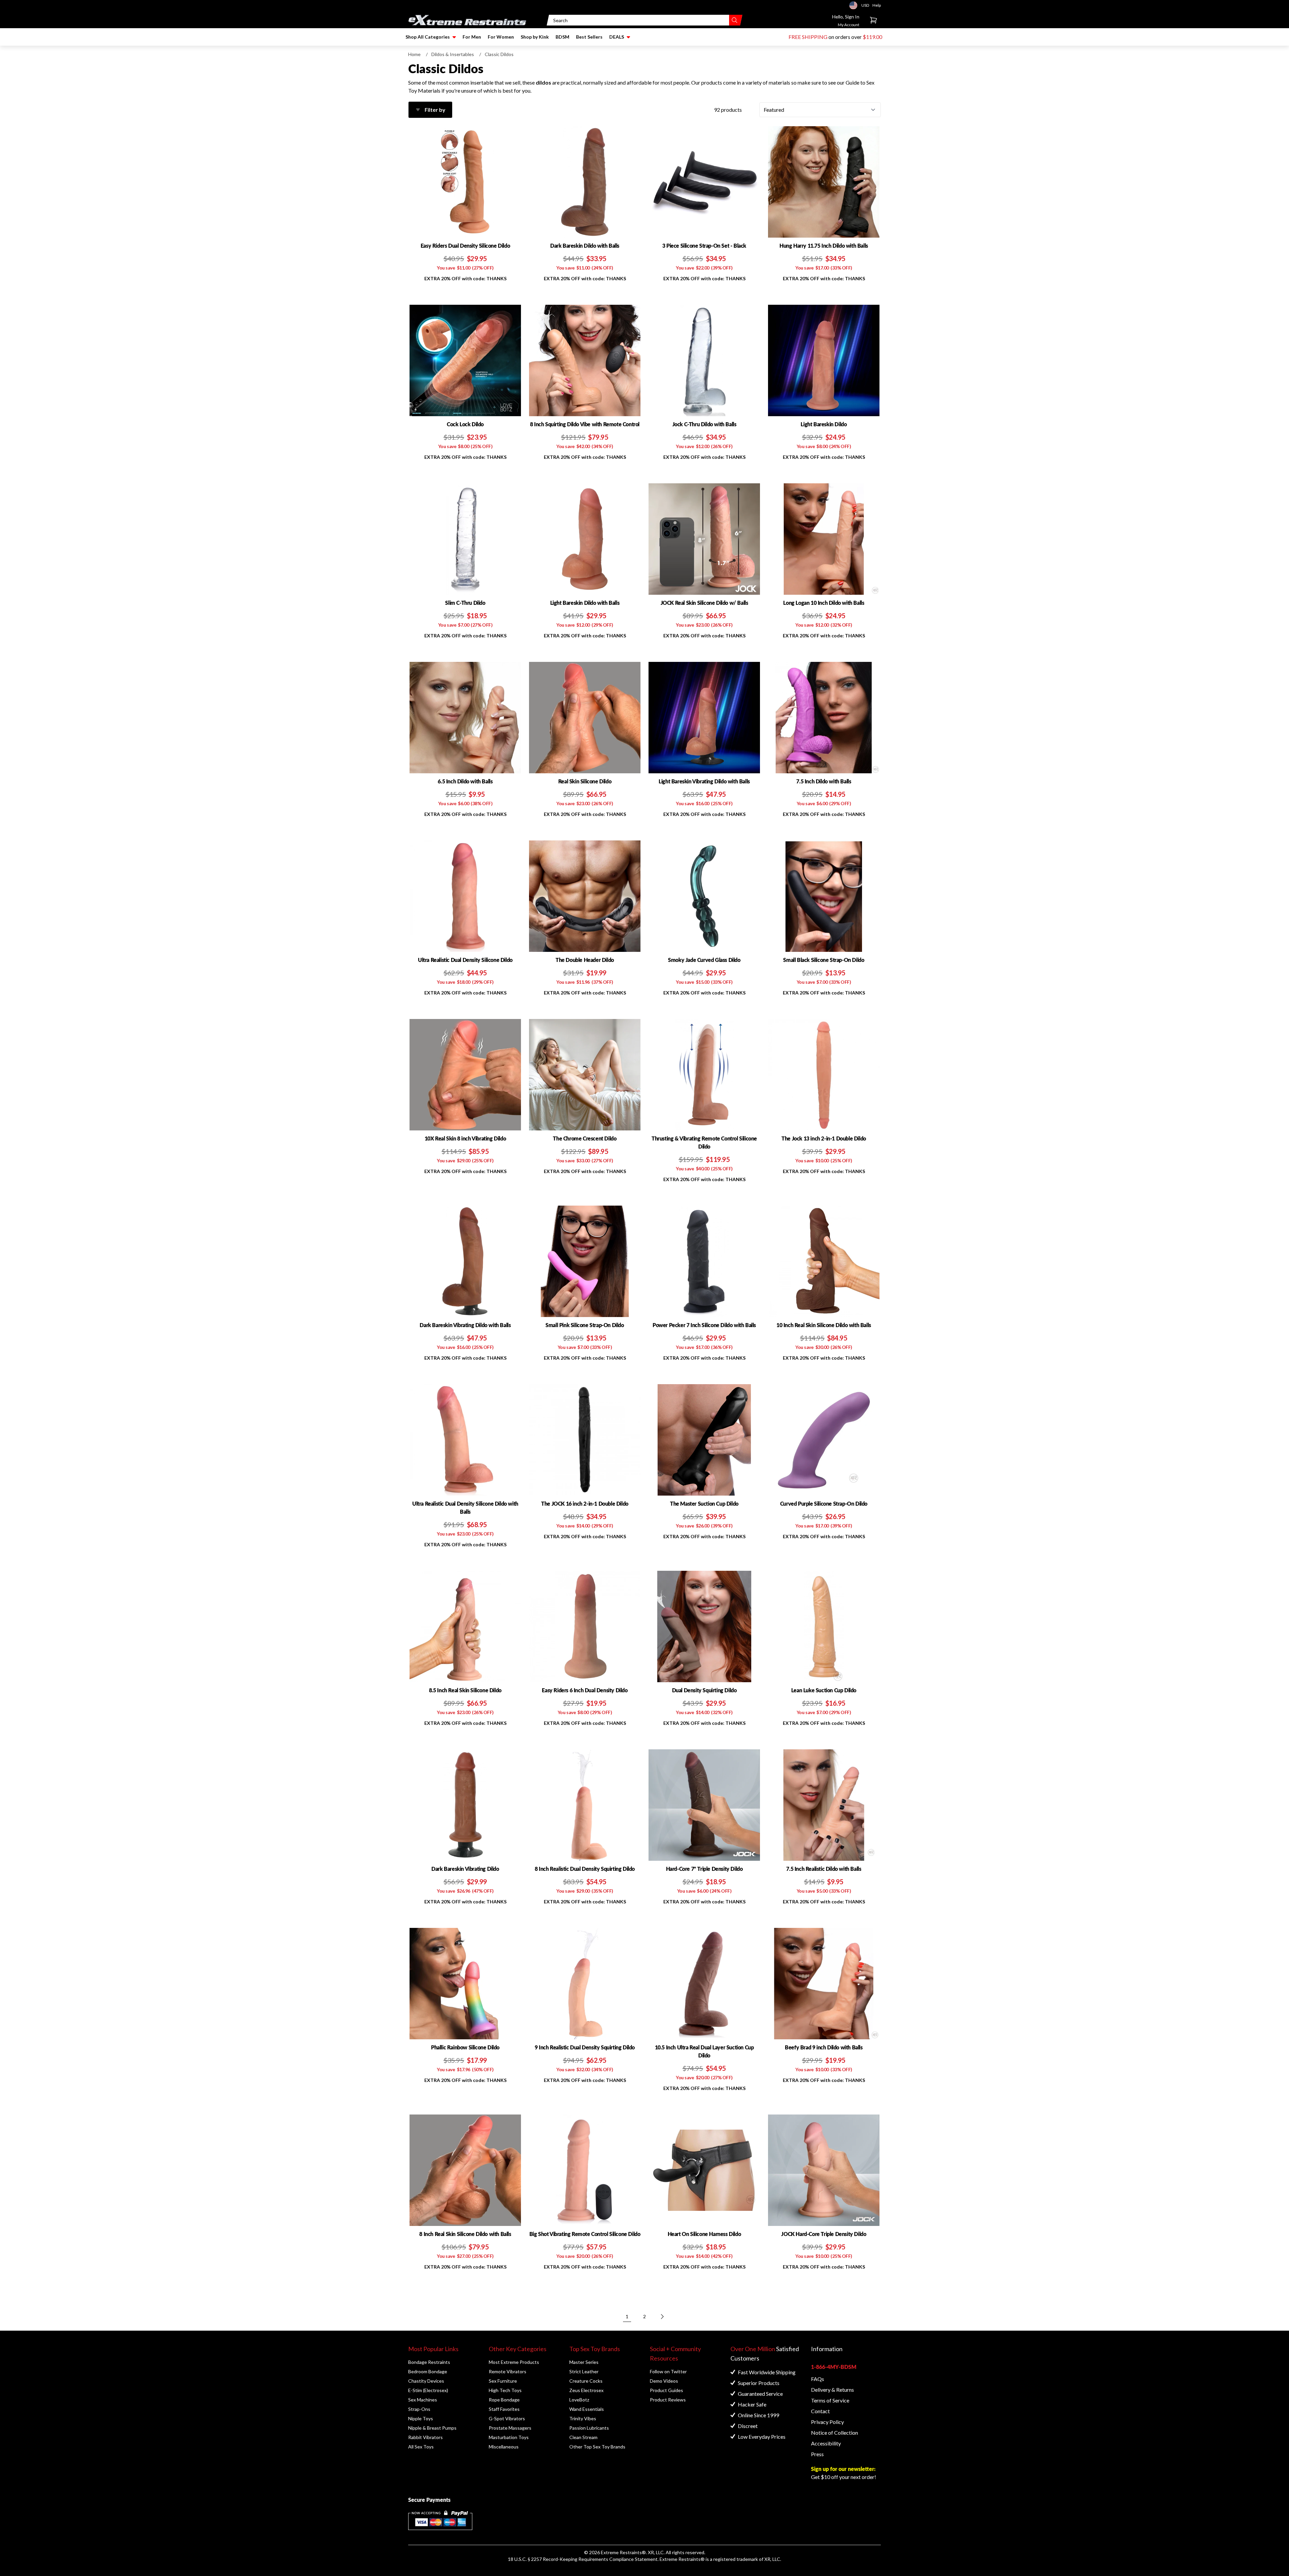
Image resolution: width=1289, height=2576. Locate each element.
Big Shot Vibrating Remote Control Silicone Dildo (585, 2234)
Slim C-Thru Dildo (465, 603)
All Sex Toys (421, 2447)
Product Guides (666, 2390)
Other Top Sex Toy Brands (597, 2447)
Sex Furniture (503, 2381)
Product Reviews (668, 2400)
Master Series (584, 2362)
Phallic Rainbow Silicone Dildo (465, 2047)
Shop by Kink (535, 37)
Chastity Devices (426, 2381)
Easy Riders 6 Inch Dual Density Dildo (585, 1690)
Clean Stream (583, 2437)
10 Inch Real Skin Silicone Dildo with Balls (824, 1325)
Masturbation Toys (509, 2437)
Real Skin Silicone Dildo (585, 781)
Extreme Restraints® (682, 2559)
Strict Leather (584, 2371)
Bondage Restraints (429, 2362)
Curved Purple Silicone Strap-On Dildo (824, 1503)
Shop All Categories (428, 37)
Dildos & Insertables (453, 54)
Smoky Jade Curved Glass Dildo (704, 960)
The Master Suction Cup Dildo (704, 1503)
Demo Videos (664, 2381)
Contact (820, 2411)
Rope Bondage (504, 2400)
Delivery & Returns (832, 2390)
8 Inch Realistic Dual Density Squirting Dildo (585, 1869)
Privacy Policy (827, 2422)
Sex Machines (423, 2400)
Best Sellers (589, 37)
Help (877, 5)
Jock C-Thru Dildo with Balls (704, 424)
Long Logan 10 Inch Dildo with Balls (824, 603)
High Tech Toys (505, 2390)
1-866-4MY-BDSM (834, 2367)
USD (855, 5)
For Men (472, 37)
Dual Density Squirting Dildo (704, 1690)
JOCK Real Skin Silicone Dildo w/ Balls (704, 603)
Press (817, 2454)
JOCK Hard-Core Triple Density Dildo (824, 2234)
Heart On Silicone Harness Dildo (704, 2234)
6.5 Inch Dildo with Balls (465, 781)
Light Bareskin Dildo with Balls (585, 603)
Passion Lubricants (589, 2428)
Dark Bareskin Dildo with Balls (585, 246)
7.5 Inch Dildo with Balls (824, 781)
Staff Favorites (504, 2409)
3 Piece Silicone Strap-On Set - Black (704, 246)
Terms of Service (830, 2400)
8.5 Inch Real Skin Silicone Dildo (465, 1690)
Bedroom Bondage (428, 2371)
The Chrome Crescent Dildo (585, 1138)
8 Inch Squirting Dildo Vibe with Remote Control (585, 424)
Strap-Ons (419, 2409)
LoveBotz (579, 2400)
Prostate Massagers (510, 2428)
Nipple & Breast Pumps (432, 2428)
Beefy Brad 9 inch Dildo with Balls (824, 2047)
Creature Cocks (586, 2381)
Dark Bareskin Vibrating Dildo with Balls (465, 1325)
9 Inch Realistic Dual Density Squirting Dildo (585, 2047)
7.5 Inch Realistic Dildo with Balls (824, 1869)
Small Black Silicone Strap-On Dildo (824, 960)
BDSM (562, 37)
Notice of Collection (834, 2433)
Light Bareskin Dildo (824, 424)
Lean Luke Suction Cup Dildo (824, 1690)
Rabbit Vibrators (425, 2437)
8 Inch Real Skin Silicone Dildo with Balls (465, 2234)
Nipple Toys (421, 2418)
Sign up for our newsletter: (843, 2469)
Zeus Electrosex (586, 2390)
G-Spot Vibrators (507, 2418)
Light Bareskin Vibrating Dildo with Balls (704, 781)
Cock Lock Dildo (465, 424)
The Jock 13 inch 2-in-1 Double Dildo (824, 1138)
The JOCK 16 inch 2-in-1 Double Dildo (585, 1503)
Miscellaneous (504, 2447)
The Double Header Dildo (585, 960)
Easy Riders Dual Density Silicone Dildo (465, 246)
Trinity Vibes (583, 2418)
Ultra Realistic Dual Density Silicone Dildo (465, 960)
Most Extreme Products (514, 2362)
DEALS (617, 37)
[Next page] (662, 2317)
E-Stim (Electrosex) (428, 2390)
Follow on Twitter (668, 2371)
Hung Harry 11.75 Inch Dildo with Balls (824, 246)
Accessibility (826, 2443)
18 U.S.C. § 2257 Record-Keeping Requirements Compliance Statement (583, 2559)
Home (414, 54)
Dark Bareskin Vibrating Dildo (465, 1869)
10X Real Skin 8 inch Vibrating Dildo (465, 1138)
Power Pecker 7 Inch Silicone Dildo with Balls (704, 1325)
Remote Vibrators (508, 2371)
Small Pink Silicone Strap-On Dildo (585, 1325)
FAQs (818, 2379)
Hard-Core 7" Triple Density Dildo (704, 1869)
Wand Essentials (587, 2409)
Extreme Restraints (621, 2552)
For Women (501, 37)
